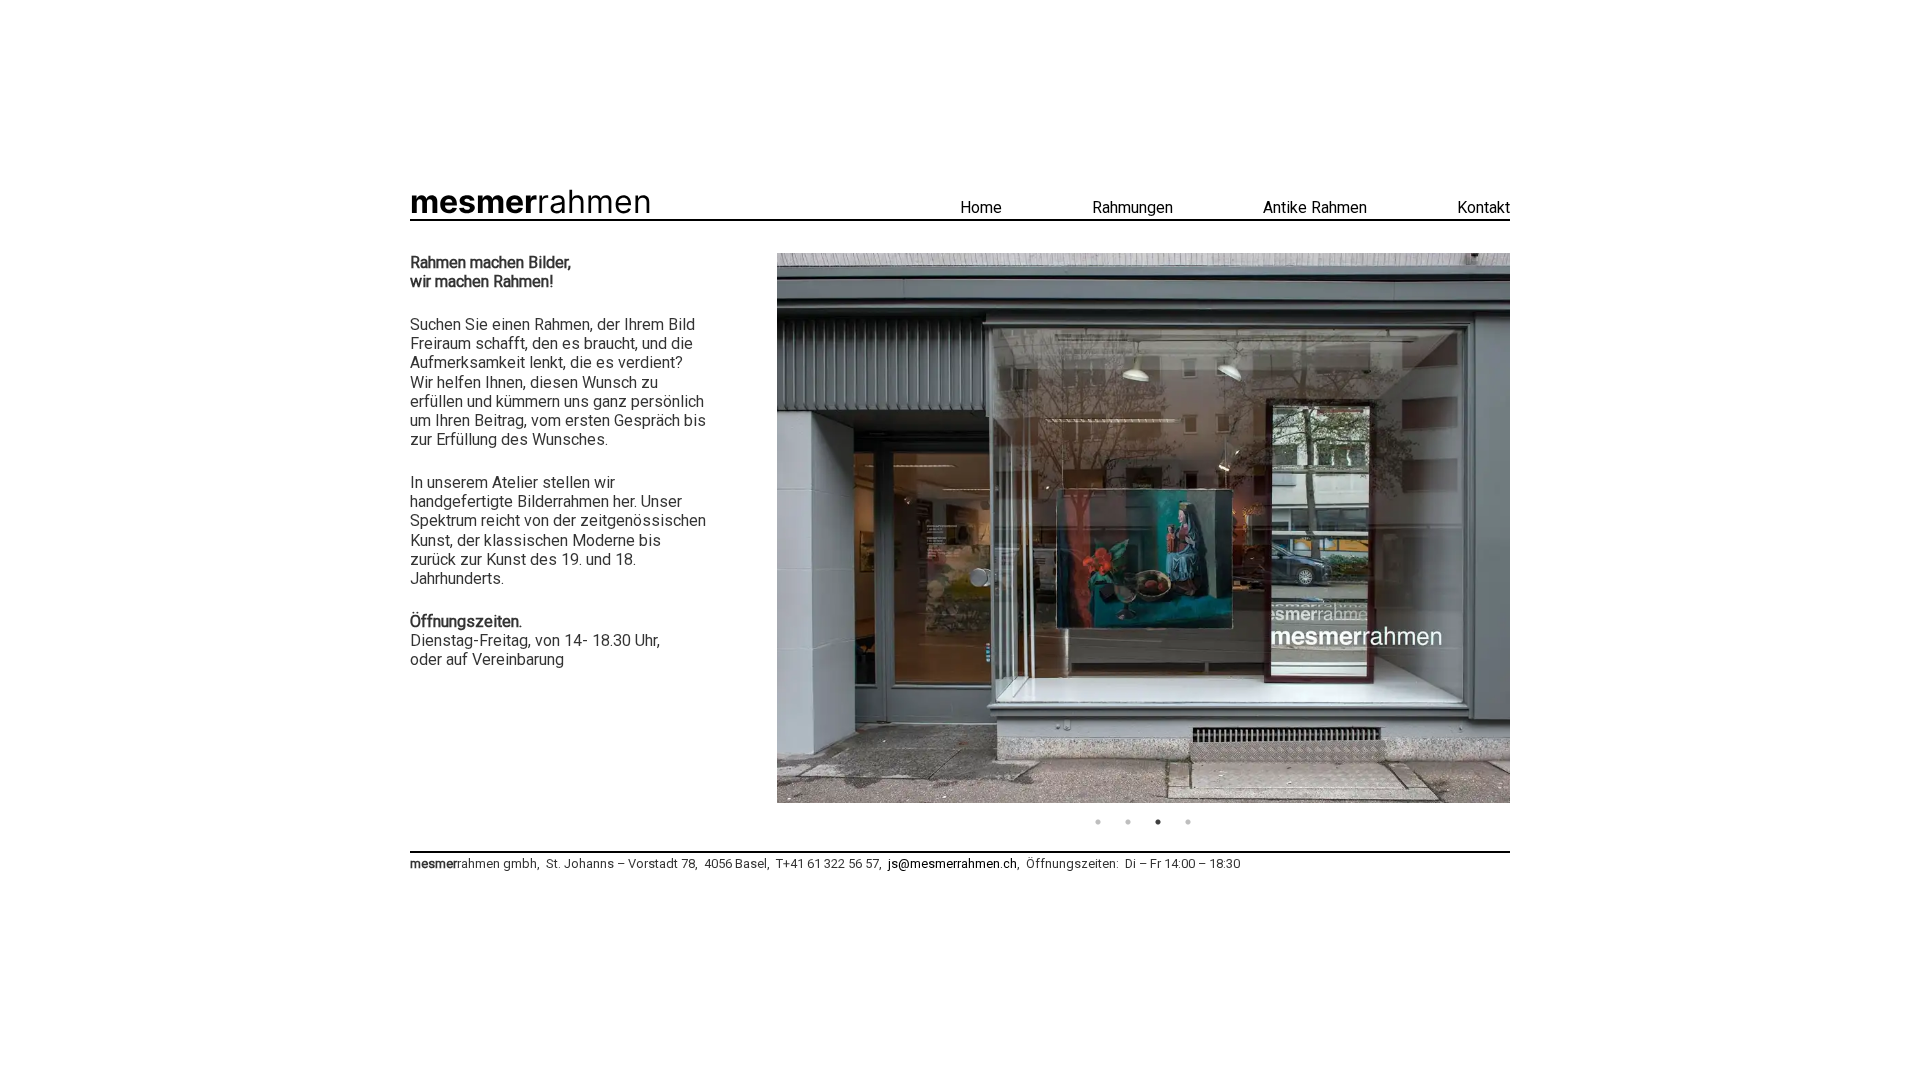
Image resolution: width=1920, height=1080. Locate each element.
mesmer (531, 201)
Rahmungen (1132, 207)
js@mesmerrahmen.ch (951, 863)
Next (1525, 530)
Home (981, 207)
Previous (762, 530)
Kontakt (1483, 207)
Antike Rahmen (1315, 207)
